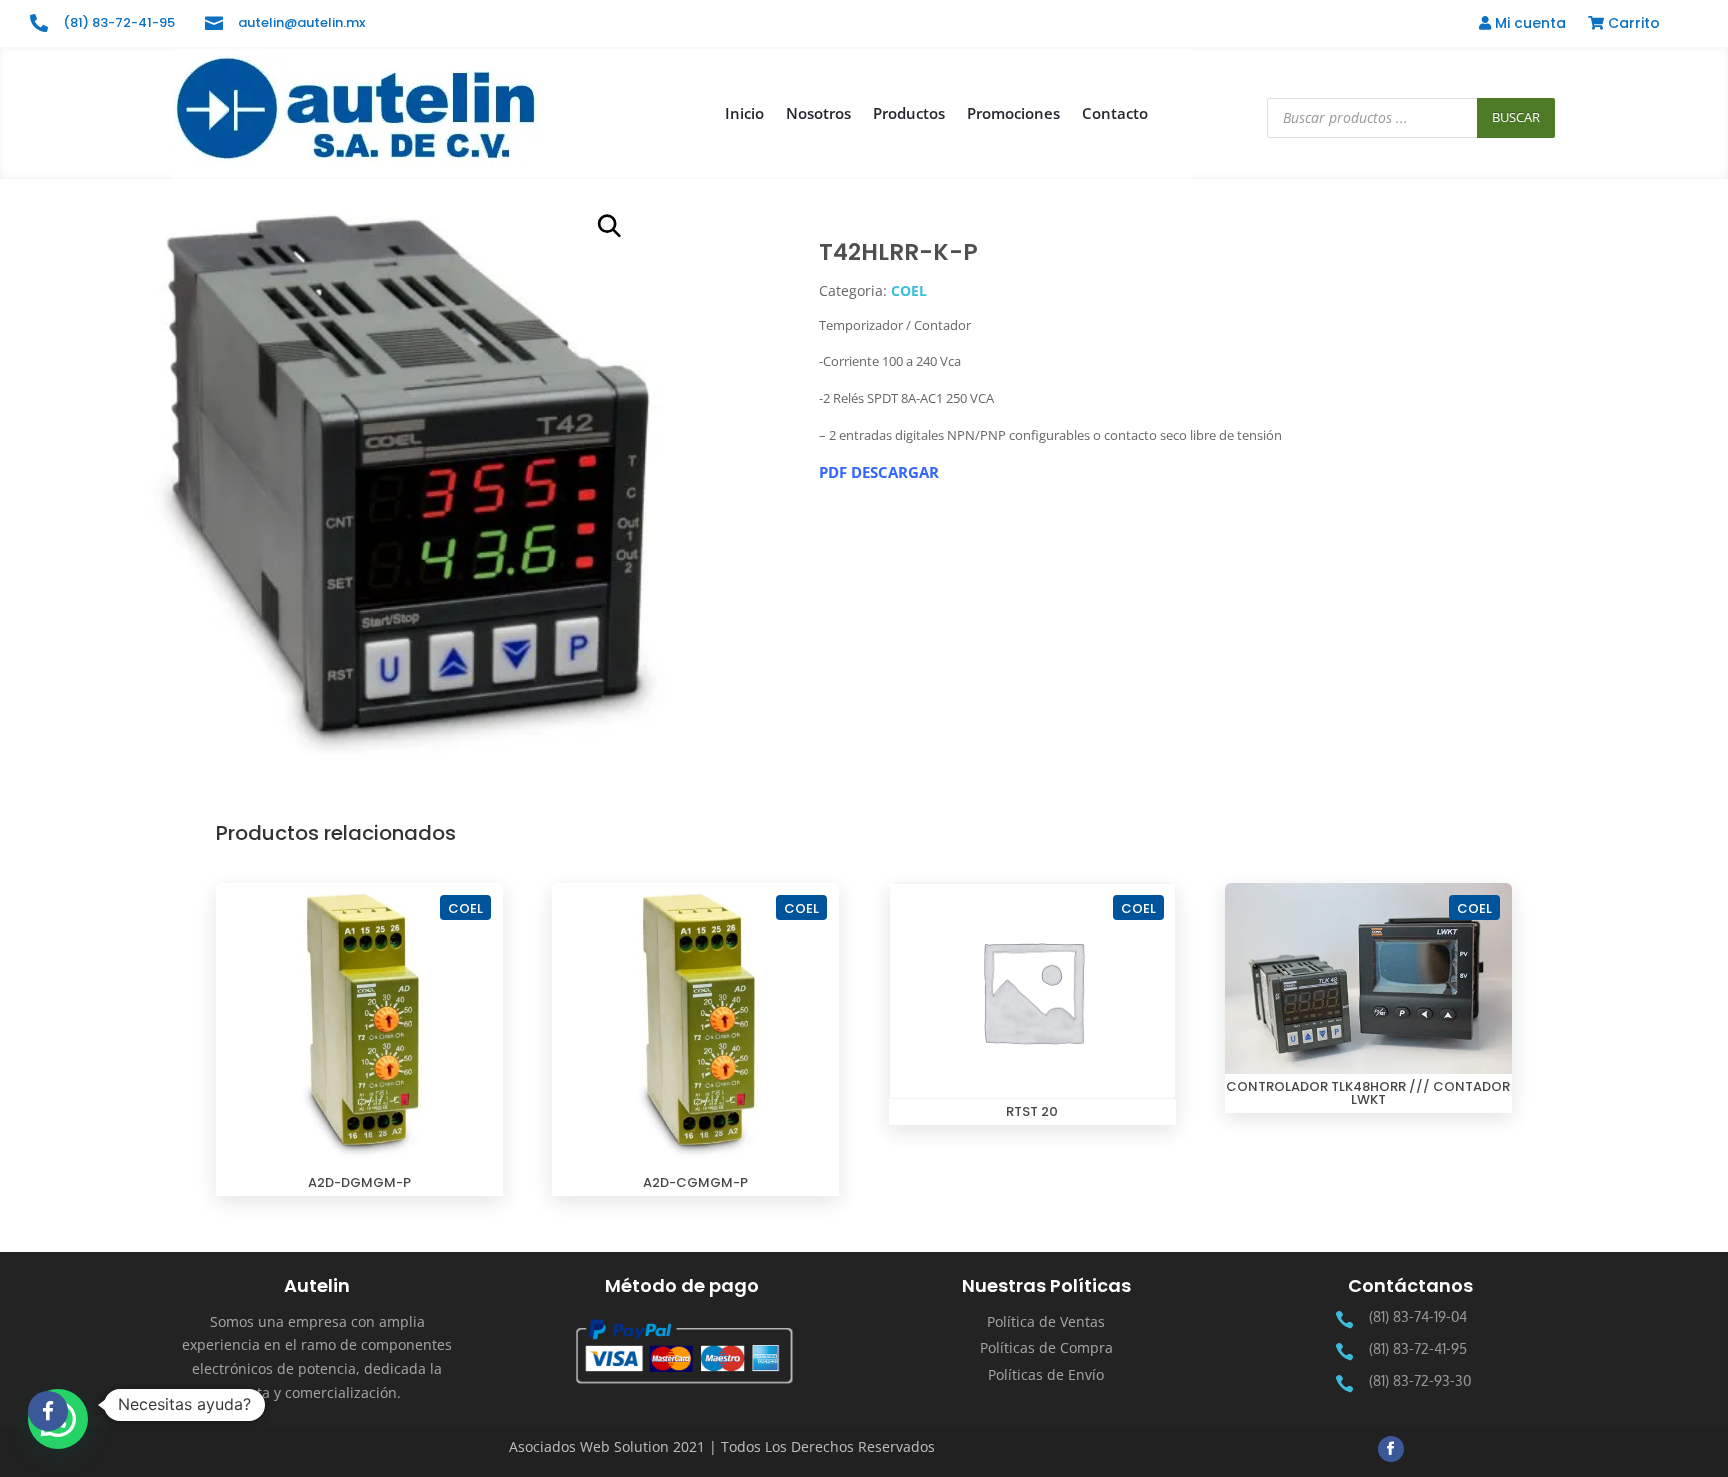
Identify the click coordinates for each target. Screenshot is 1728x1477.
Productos (909, 113)
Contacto (1115, 113)
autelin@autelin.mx (301, 22)
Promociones (1013, 113)
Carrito (1632, 24)
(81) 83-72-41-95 (119, 22)
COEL (909, 290)
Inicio (744, 113)
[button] (610, 226)
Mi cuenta (1528, 24)
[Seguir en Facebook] (1391, 1449)
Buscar (1516, 117)
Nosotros (818, 113)
